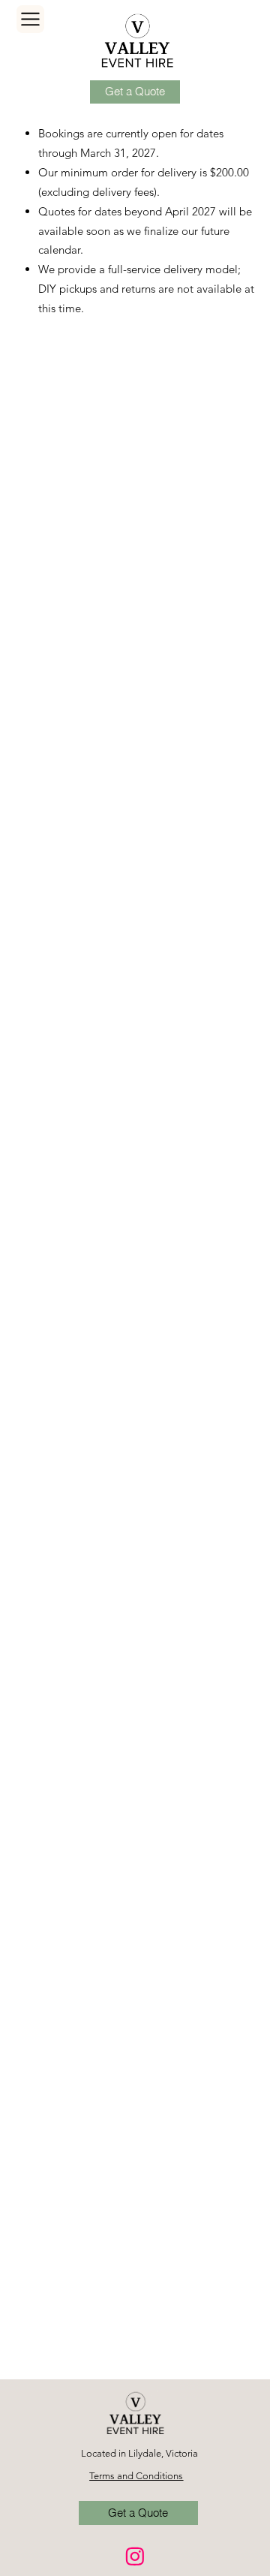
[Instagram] (135, 2556)
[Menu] (30, 19)
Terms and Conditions (136, 2476)
